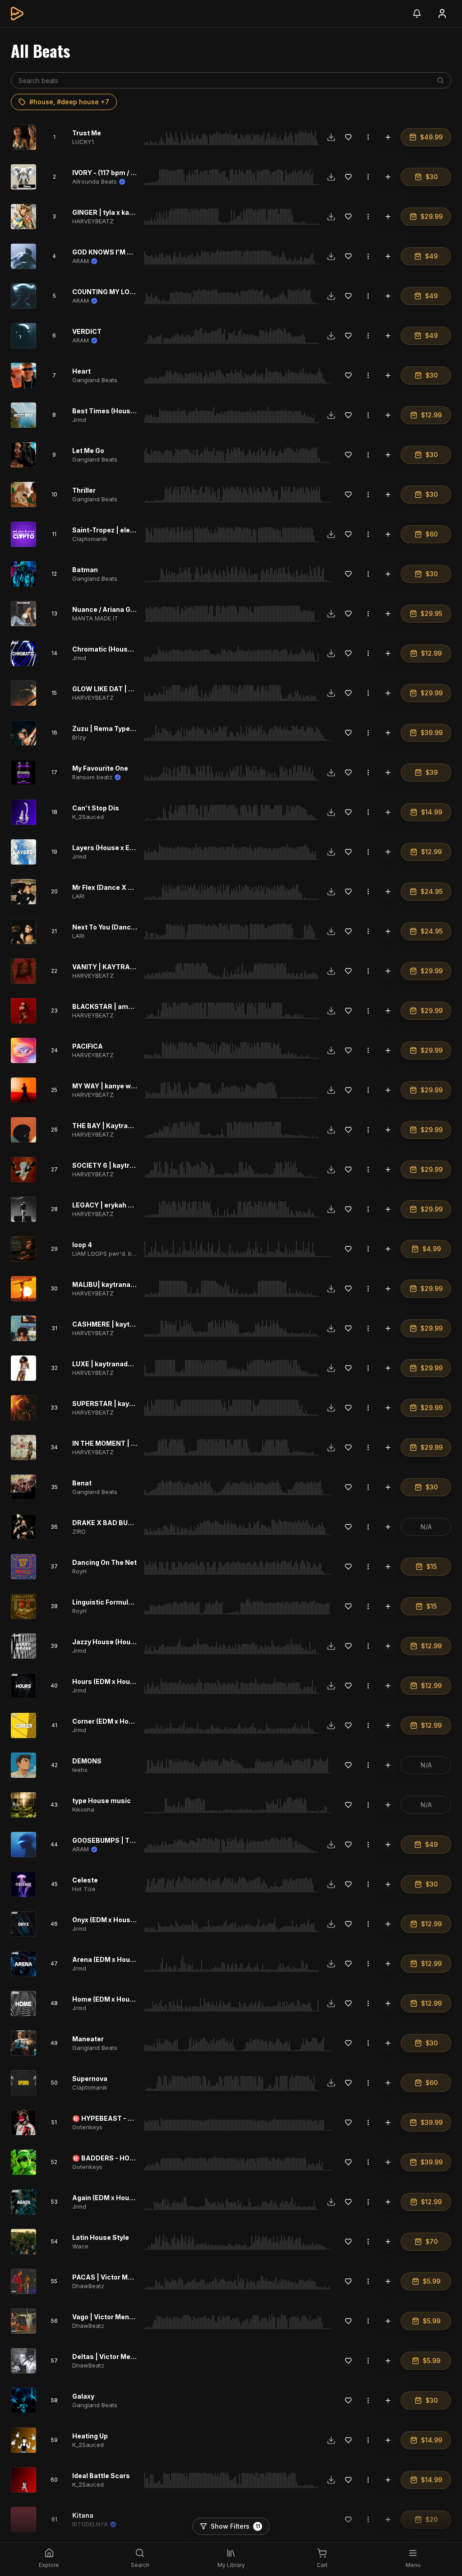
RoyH (79, 1571)
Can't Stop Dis (96, 808)
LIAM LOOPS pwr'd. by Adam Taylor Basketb (134, 1253)
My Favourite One (100, 768)
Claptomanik (90, 539)
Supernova (90, 2079)
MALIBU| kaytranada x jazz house (126, 1284)
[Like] (348, 137)
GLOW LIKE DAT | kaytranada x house (132, 689)
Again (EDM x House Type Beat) (123, 2198)
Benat (82, 1483)
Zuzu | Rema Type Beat (109, 728)
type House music (102, 1801)
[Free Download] (331, 137)
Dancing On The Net (104, 1562)
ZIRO (79, 1531)
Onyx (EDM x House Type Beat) (121, 1920)
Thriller (84, 490)
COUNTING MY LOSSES (110, 292)
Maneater (88, 2039)
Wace (80, 2246)
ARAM (81, 261)
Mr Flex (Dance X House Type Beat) (129, 887)
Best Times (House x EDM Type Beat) (132, 411)
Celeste (85, 1880)
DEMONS (87, 1761)
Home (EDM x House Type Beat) (123, 1999)
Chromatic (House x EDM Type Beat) (131, 649)
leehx (80, 1770)
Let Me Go (88, 451)
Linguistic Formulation (109, 1602)
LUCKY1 (83, 142)
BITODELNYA (90, 2524)
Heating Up (90, 2436)
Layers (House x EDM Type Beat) (124, 848)
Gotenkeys (87, 2127)
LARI (78, 896)
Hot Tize (84, 1889)
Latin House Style (101, 2237)
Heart (81, 371)
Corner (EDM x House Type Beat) (125, 1721)
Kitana (83, 2515)
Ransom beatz (92, 777)
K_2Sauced (88, 817)
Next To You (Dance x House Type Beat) (135, 927)
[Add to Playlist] (388, 137)
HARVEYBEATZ (93, 221)
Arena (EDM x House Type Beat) (123, 1959)
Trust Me (87, 133)
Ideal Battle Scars (101, 2476)
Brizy (79, 737)
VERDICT (87, 331)
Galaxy (83, 2396)
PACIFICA (88, 1046)
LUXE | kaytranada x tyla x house (125, 1364)
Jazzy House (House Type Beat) (123, 1642)
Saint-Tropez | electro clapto (119, 530)
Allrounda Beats (95, 181)
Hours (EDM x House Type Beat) (123, 1681)
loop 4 (82, 1245)
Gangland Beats (95, 380)
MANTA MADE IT (95, 618)
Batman (85, 570)
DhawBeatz (88, 2286)
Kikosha (83, 1809)
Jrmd (79, 420)
